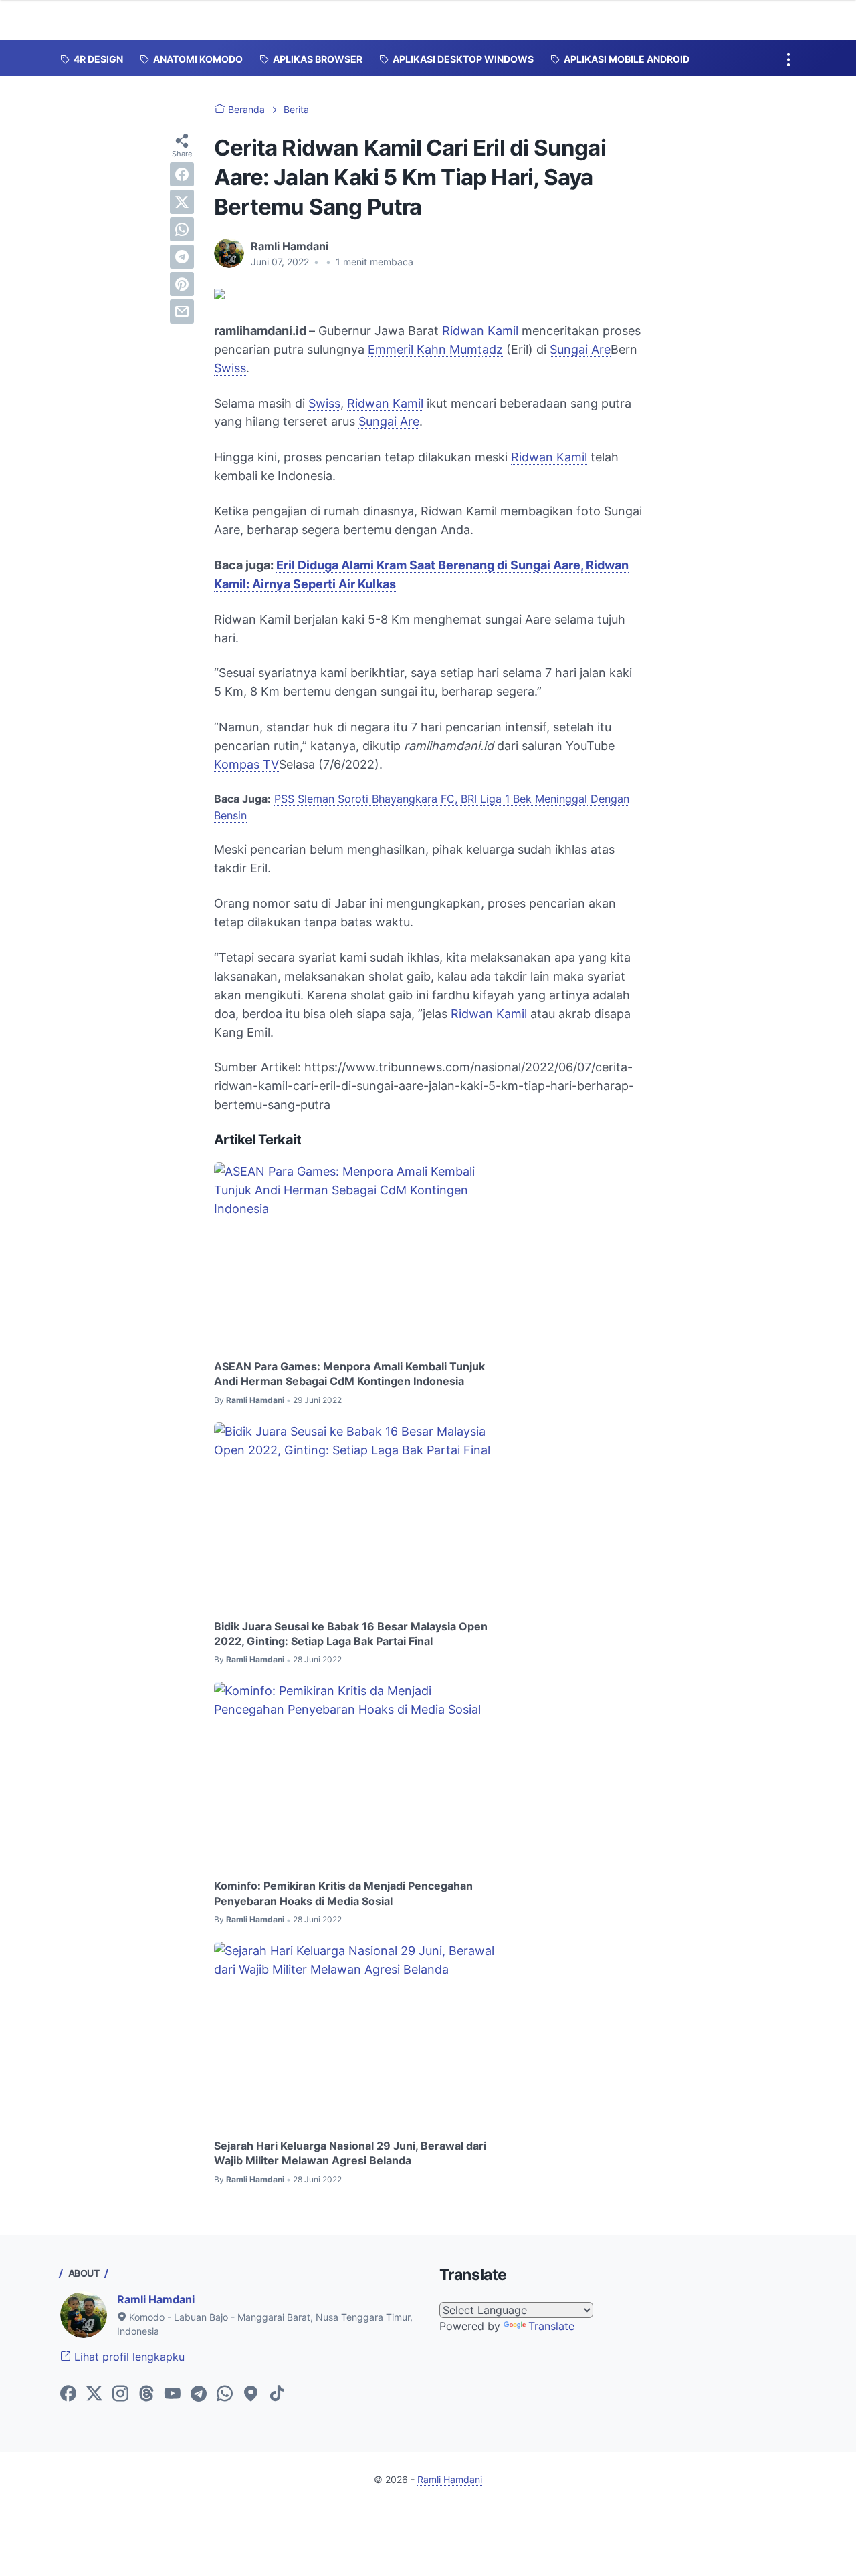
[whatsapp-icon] (225, 2394)
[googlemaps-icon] (251, 2394)
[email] (182, 311)
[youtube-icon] (173, 2394)
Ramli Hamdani (156, 2299)
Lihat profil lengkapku (128, 2357)
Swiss (230, 368)
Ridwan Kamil (480, 331)
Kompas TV (246, 764)
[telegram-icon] (199, 2394)
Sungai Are (580, 349)
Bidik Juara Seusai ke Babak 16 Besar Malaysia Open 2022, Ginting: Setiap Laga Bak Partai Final (351, 1634)
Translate (551, 2326)
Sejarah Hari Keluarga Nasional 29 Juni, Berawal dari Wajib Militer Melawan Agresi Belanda (350, 2153)
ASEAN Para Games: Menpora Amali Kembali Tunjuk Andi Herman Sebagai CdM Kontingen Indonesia (349, 1374)
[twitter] (182, 202)
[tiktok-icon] (277, 2394)
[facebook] (182, 174)
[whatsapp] (182, 229)
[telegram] (182, 257)
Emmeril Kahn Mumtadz (435, 349)
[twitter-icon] (94, 2394)
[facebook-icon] (68, 2394)
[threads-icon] (146, 2394)
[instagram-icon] (120, 2394)
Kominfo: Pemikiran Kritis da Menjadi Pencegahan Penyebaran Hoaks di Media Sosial (343, 1893)
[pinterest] (182, 284)
